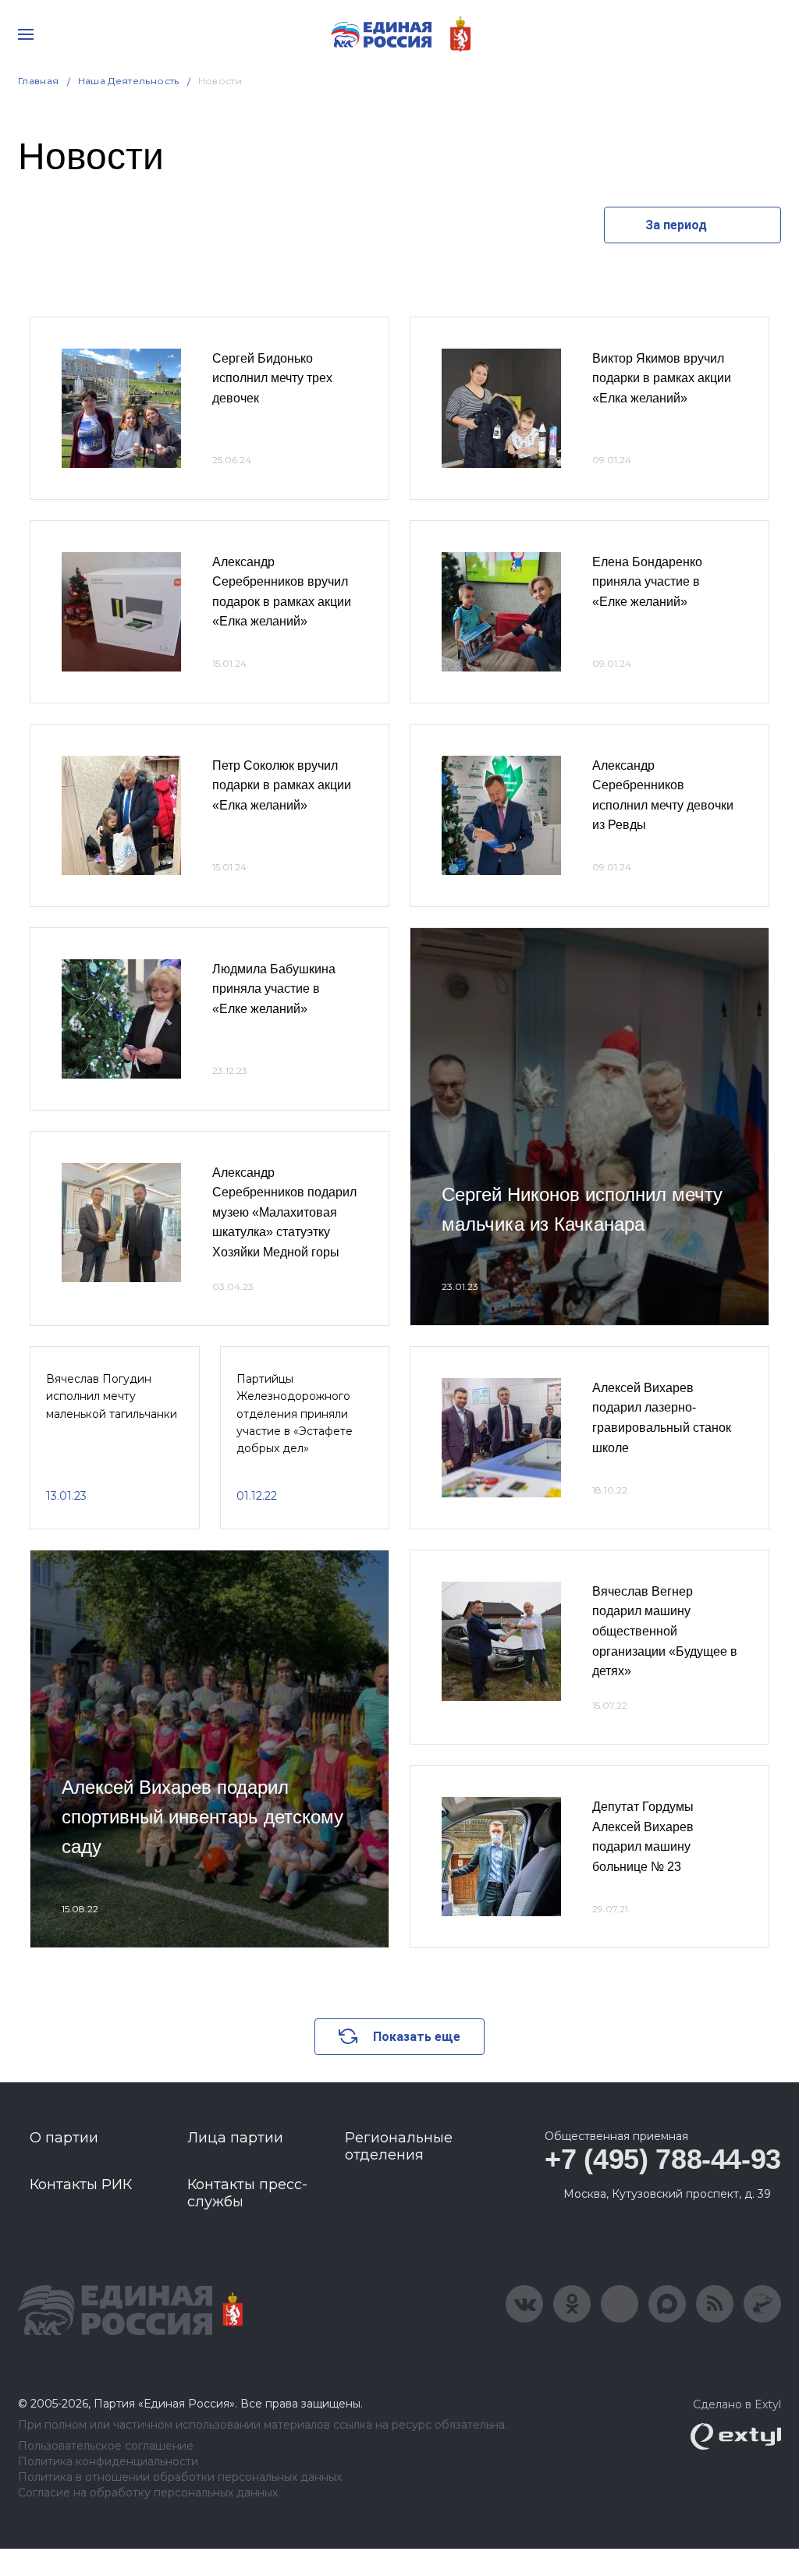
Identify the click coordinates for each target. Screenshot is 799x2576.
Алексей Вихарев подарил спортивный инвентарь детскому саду (202, 1817)
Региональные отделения (399, 2146)
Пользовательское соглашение (106, 2446)
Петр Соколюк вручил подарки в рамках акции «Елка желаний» (282, 785)
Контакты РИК (81, 2184)
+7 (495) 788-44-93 (663, 2159)
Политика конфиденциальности (108, 2462)
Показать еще (417, 2037)
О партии (64, 2138)
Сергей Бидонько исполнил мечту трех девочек (272, 378)
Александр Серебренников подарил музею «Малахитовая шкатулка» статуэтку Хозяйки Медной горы (284, 1212)
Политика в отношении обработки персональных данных (180, 2477)
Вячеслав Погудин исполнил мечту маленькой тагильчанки (112, 1396)
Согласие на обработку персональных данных (148, 2493)
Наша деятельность (129, 81)
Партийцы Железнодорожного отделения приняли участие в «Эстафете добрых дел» (295, 1414)
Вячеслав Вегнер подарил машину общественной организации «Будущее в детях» (665, 1631)
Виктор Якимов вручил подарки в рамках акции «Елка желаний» (662, 378)
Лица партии (235, 2138)
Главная (39, 81)
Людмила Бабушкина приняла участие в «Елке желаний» (274, 989)
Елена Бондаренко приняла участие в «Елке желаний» (647, 582)
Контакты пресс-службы (247, 2193)
